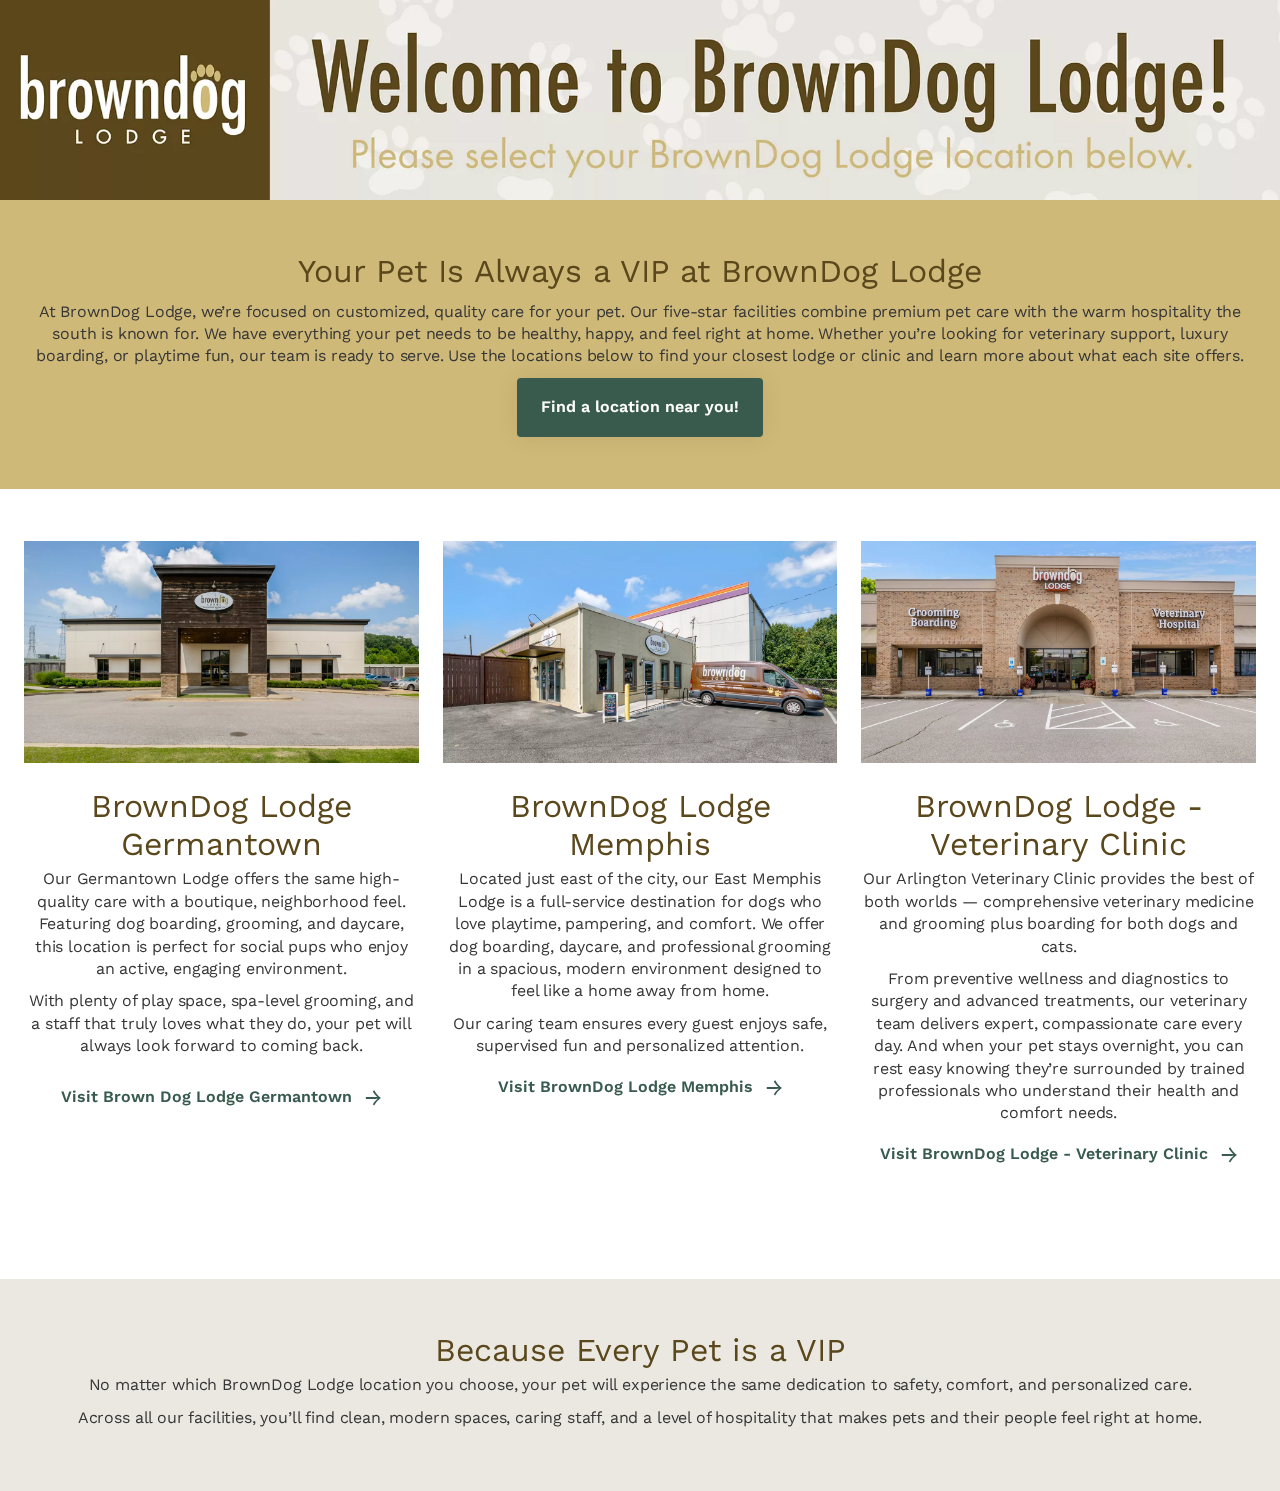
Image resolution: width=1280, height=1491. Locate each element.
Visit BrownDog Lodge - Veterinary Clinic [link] (1046, 1154)
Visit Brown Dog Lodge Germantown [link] (209, 1097)
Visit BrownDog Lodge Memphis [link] (628, 1087)
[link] (640, 407)
